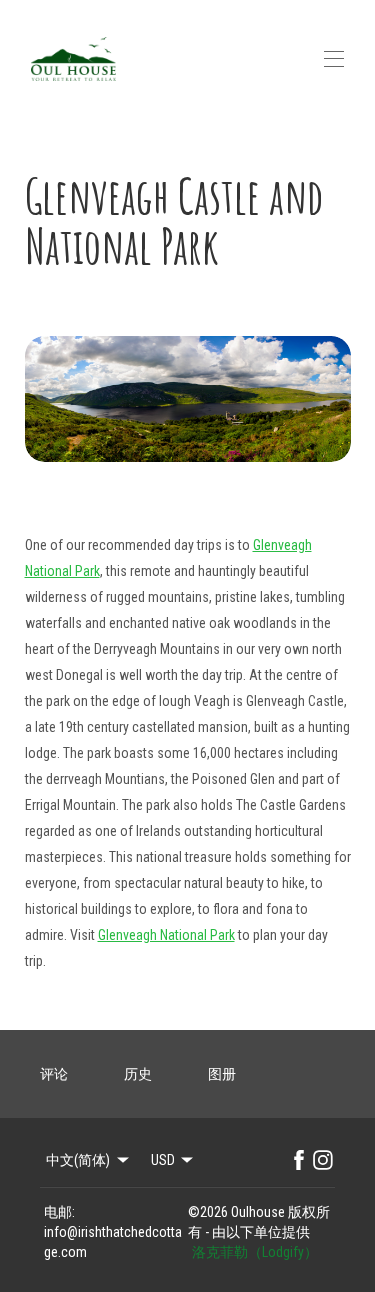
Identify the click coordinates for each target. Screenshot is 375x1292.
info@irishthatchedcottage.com (113, 1242)
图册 (222, 1074)
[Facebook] (299, 1160)
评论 (54, 1074)
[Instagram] (323, 1160)
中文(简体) (78, 1160)
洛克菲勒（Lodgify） (255, 1252)
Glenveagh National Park (166, 935)
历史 (138, 1074)
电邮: (59, 1212)
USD (163, 1160)
